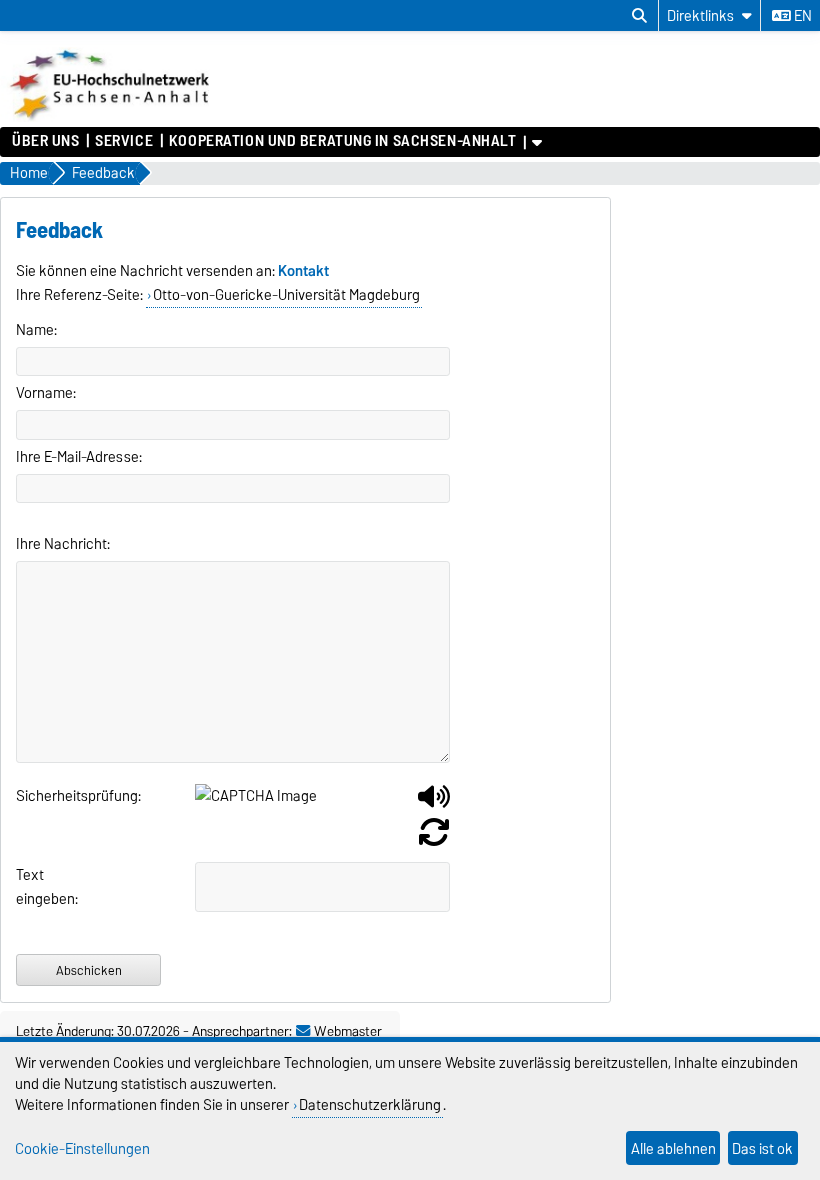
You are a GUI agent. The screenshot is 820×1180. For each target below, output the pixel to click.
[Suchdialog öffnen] (639, 16)
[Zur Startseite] (111, 117)
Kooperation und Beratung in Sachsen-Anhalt (343, 141)
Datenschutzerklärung (370, 1104)
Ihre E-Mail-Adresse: (79, 457)
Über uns (45, 141)
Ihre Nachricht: (63, 544)
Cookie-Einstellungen (82, 1148)
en (801, 16)
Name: (36, 330)
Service (124, 141)
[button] (434, 804)
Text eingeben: (37, 887)
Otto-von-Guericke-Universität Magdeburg (286, 295)
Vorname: (46, 393)
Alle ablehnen (673, 1148)
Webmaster (348, 1031)
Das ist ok (762, 1148)
